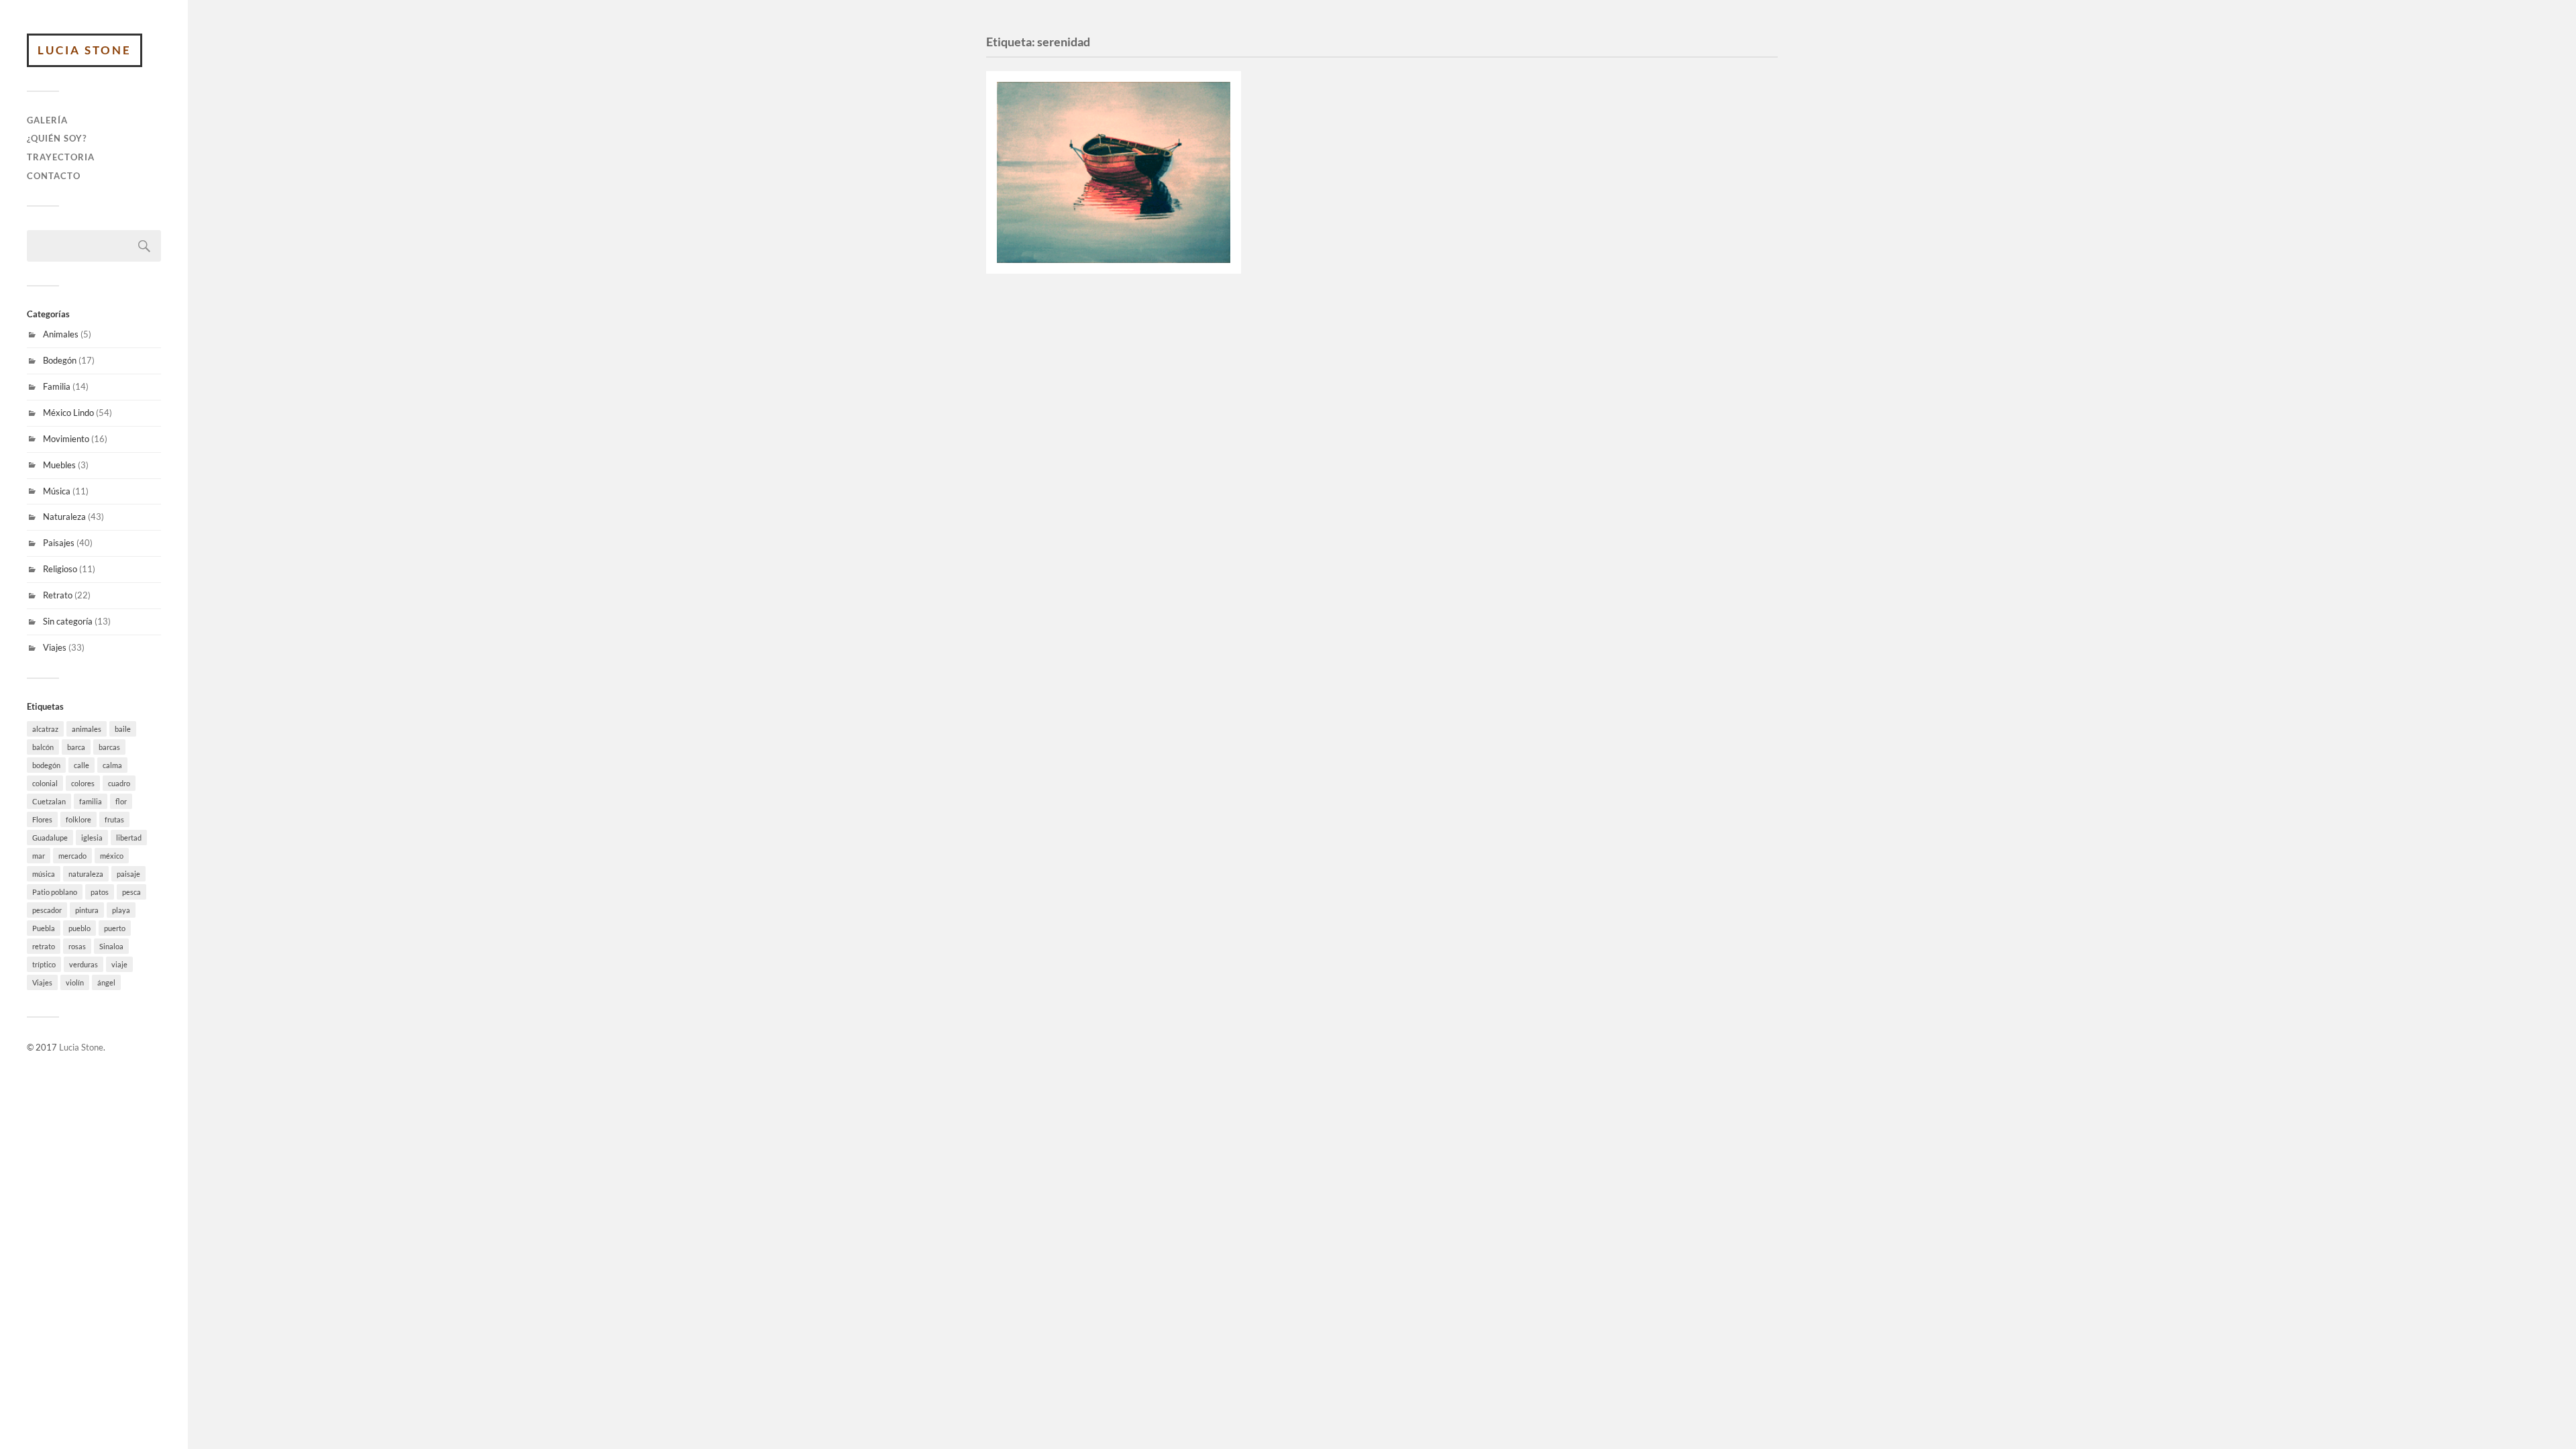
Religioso (60, 569)
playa (121, 910)
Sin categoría (68, 621)
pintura (87, 910)
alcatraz (45, 729)
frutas (114, 819)
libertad (129, 838)
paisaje (128, 874)
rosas (77, 946)
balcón (43, 747)
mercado (72, 856)
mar (39, 856)
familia (91, 801)
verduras (84, 964)
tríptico (44, 964)
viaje (119, 964)
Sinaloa (111, 946)
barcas (109, 747)
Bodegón (60, 360)
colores (83, 783)
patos (100, 892)
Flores (42, 819)
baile (123, 729)
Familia (57, 386)
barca (76, 747)
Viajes (55, 647)
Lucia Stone (85, 50)
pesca (131, 892)
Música (57, 491)
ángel (106, 982)
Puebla (44, 928)
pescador (47, 910)
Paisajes (59, 543)
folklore (78, 819)
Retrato (58, 595)
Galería (47, 120)
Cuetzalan (49, 801)
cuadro (119, 783)
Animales (61, 334)
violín (75, 982)
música (44, 874)
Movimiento (66, 439)
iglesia (92, 838)
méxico (112, 856)
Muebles (59, 465)
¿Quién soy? (57, 138)
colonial (45, 783)
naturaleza (86, 874)
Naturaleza (64, 517)
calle (82, 765)
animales (87, 729)
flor (121, 801)
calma (112, 765)
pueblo (79, 928)
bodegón (46, 765)
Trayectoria (61, 157)
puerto (115, 928)
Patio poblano (55, 892)
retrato (44, 946)
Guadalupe (50, 838)
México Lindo (68, 413)
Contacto (54, 176)
